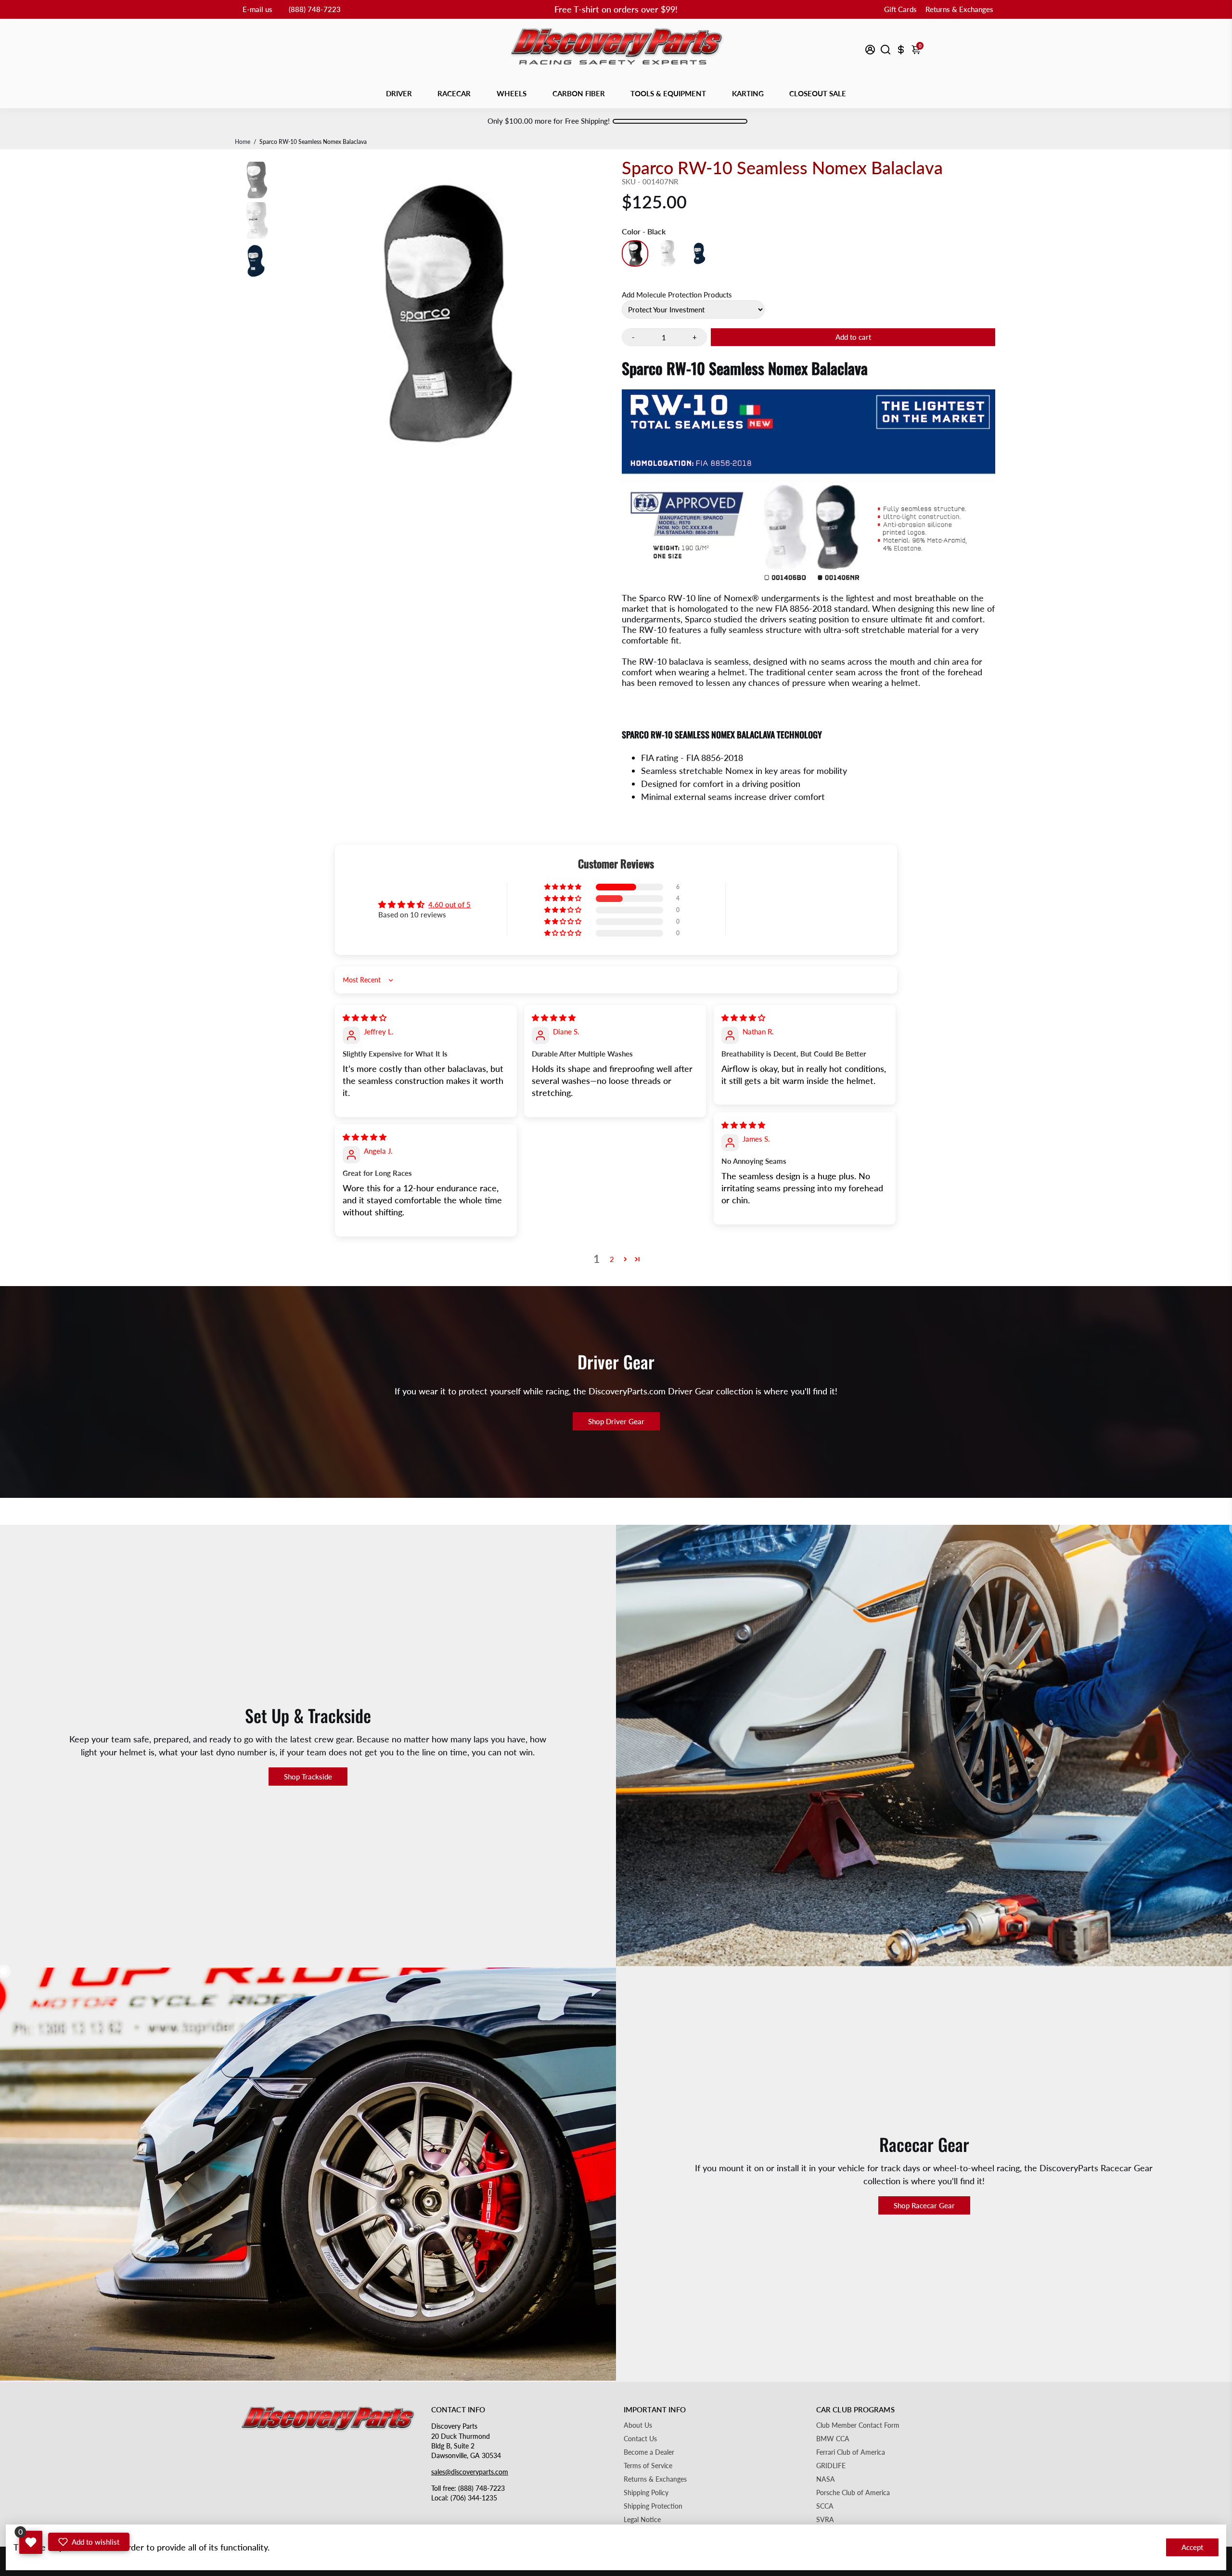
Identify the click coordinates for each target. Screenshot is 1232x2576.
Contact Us (640, 2439)
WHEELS (512, 93)
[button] (564, 887)
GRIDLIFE (831, 2466)
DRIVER (399, 93)
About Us (638, 2425)
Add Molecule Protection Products (677, 295)
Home (243, 142)
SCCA (825, 2506)
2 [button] (612, 1259)
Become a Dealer (649, 2452)
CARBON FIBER (579, 93)
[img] (365, 1018)
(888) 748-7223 (315, 9)
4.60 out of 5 (449, 904)
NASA (826, 2479)
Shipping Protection (653, 2506)
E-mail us (257, 9)
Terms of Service (648, 2466)
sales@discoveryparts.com (470, 2472)
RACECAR (454, 93)
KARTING (748, 93)
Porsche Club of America (853, 2493)
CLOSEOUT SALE (818, 93)
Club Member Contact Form (858, 2425)
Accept (1192, 2547)
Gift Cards (900, 9)
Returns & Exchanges (959, 9)
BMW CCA (833, 2439)
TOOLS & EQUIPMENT (668, 93)
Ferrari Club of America (851, 2452)
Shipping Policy (646, 2493)
